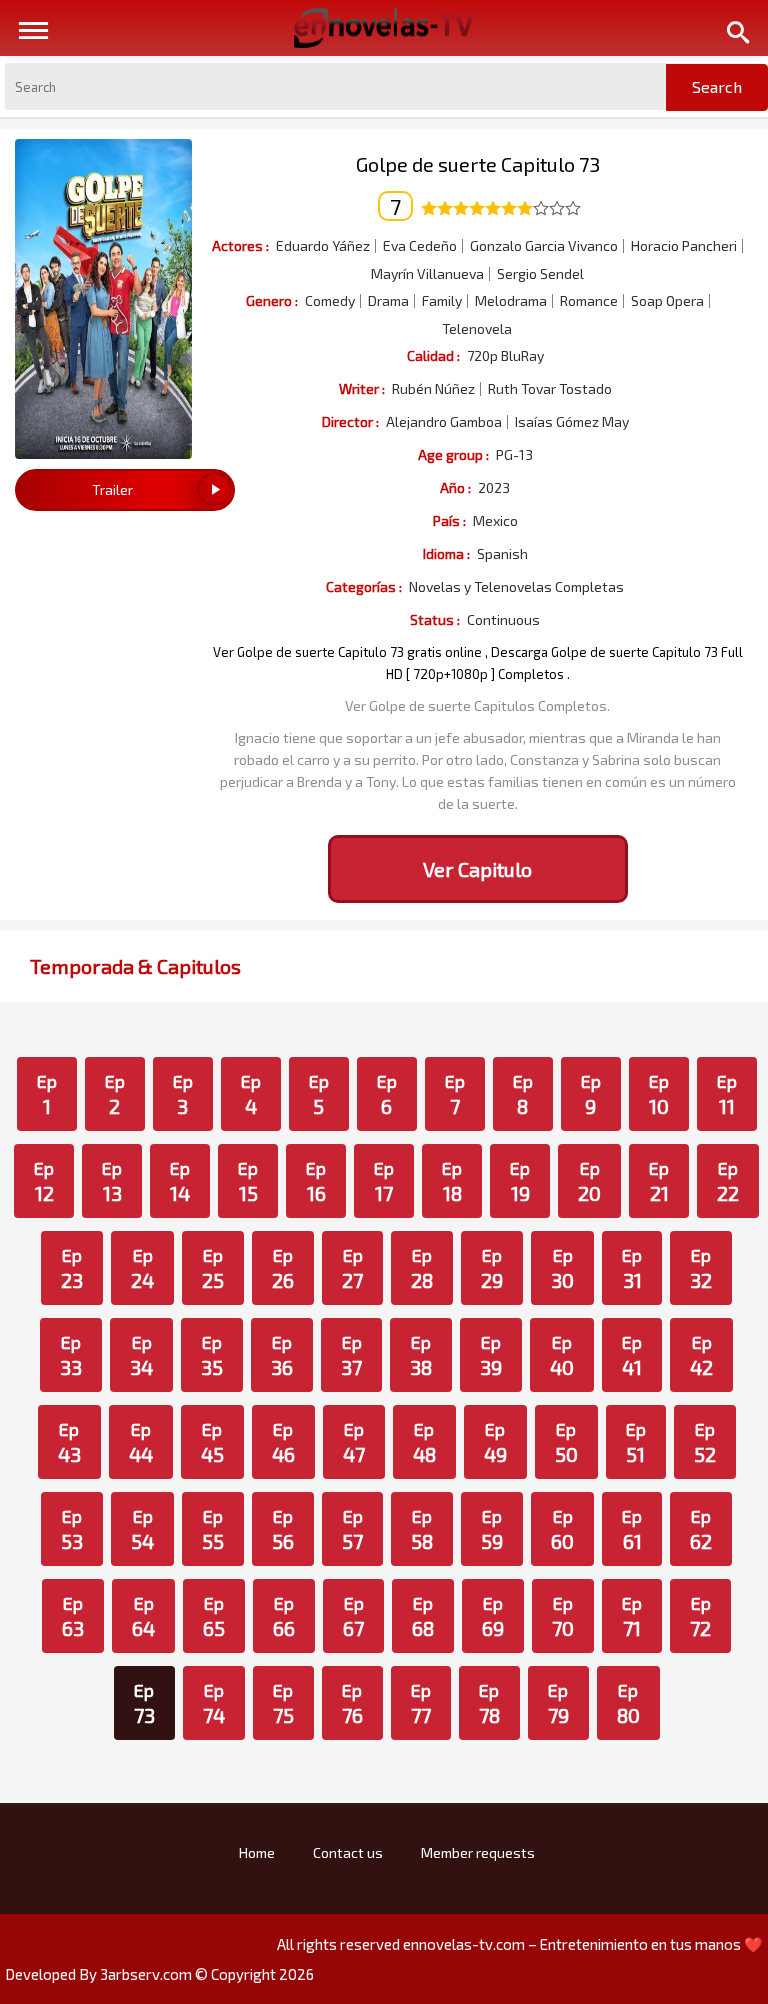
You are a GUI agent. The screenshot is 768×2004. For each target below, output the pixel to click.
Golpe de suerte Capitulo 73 (478, 164)
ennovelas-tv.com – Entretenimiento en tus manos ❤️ (583, 1944)
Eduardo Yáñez (323, 246)
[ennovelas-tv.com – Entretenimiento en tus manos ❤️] (384, 26)
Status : (435, 619)
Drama (388, 301)
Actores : (240, 245)
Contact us (348, 1852)
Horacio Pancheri (684, 246)
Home (257, 1852)
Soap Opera (667, 301)
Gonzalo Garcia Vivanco (544, 246)
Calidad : (433, 355)
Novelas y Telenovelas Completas (516, 587)
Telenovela (477, 329)
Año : (455, 487)
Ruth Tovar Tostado (550, 389)
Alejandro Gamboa (444, 422)
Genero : (272, 300)
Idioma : (446, 553)
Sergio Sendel (540, 274)
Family (442, 301)
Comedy (330, 301)
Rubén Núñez (433, 389)
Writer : (362, 388)
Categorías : (364, 586)
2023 (494, 488)
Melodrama (511, 301)
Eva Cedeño (420, 246)
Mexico (495, 521)
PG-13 (514, 455)
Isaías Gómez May (572, 422)
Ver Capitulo (477, 869)
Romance (589, 301)
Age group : (453, 454)
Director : (350, 421)
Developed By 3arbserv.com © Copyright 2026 (159, 1974)
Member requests (478, 1852)
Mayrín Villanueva (427, 274)
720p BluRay (505, 356)
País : (449, 520)
